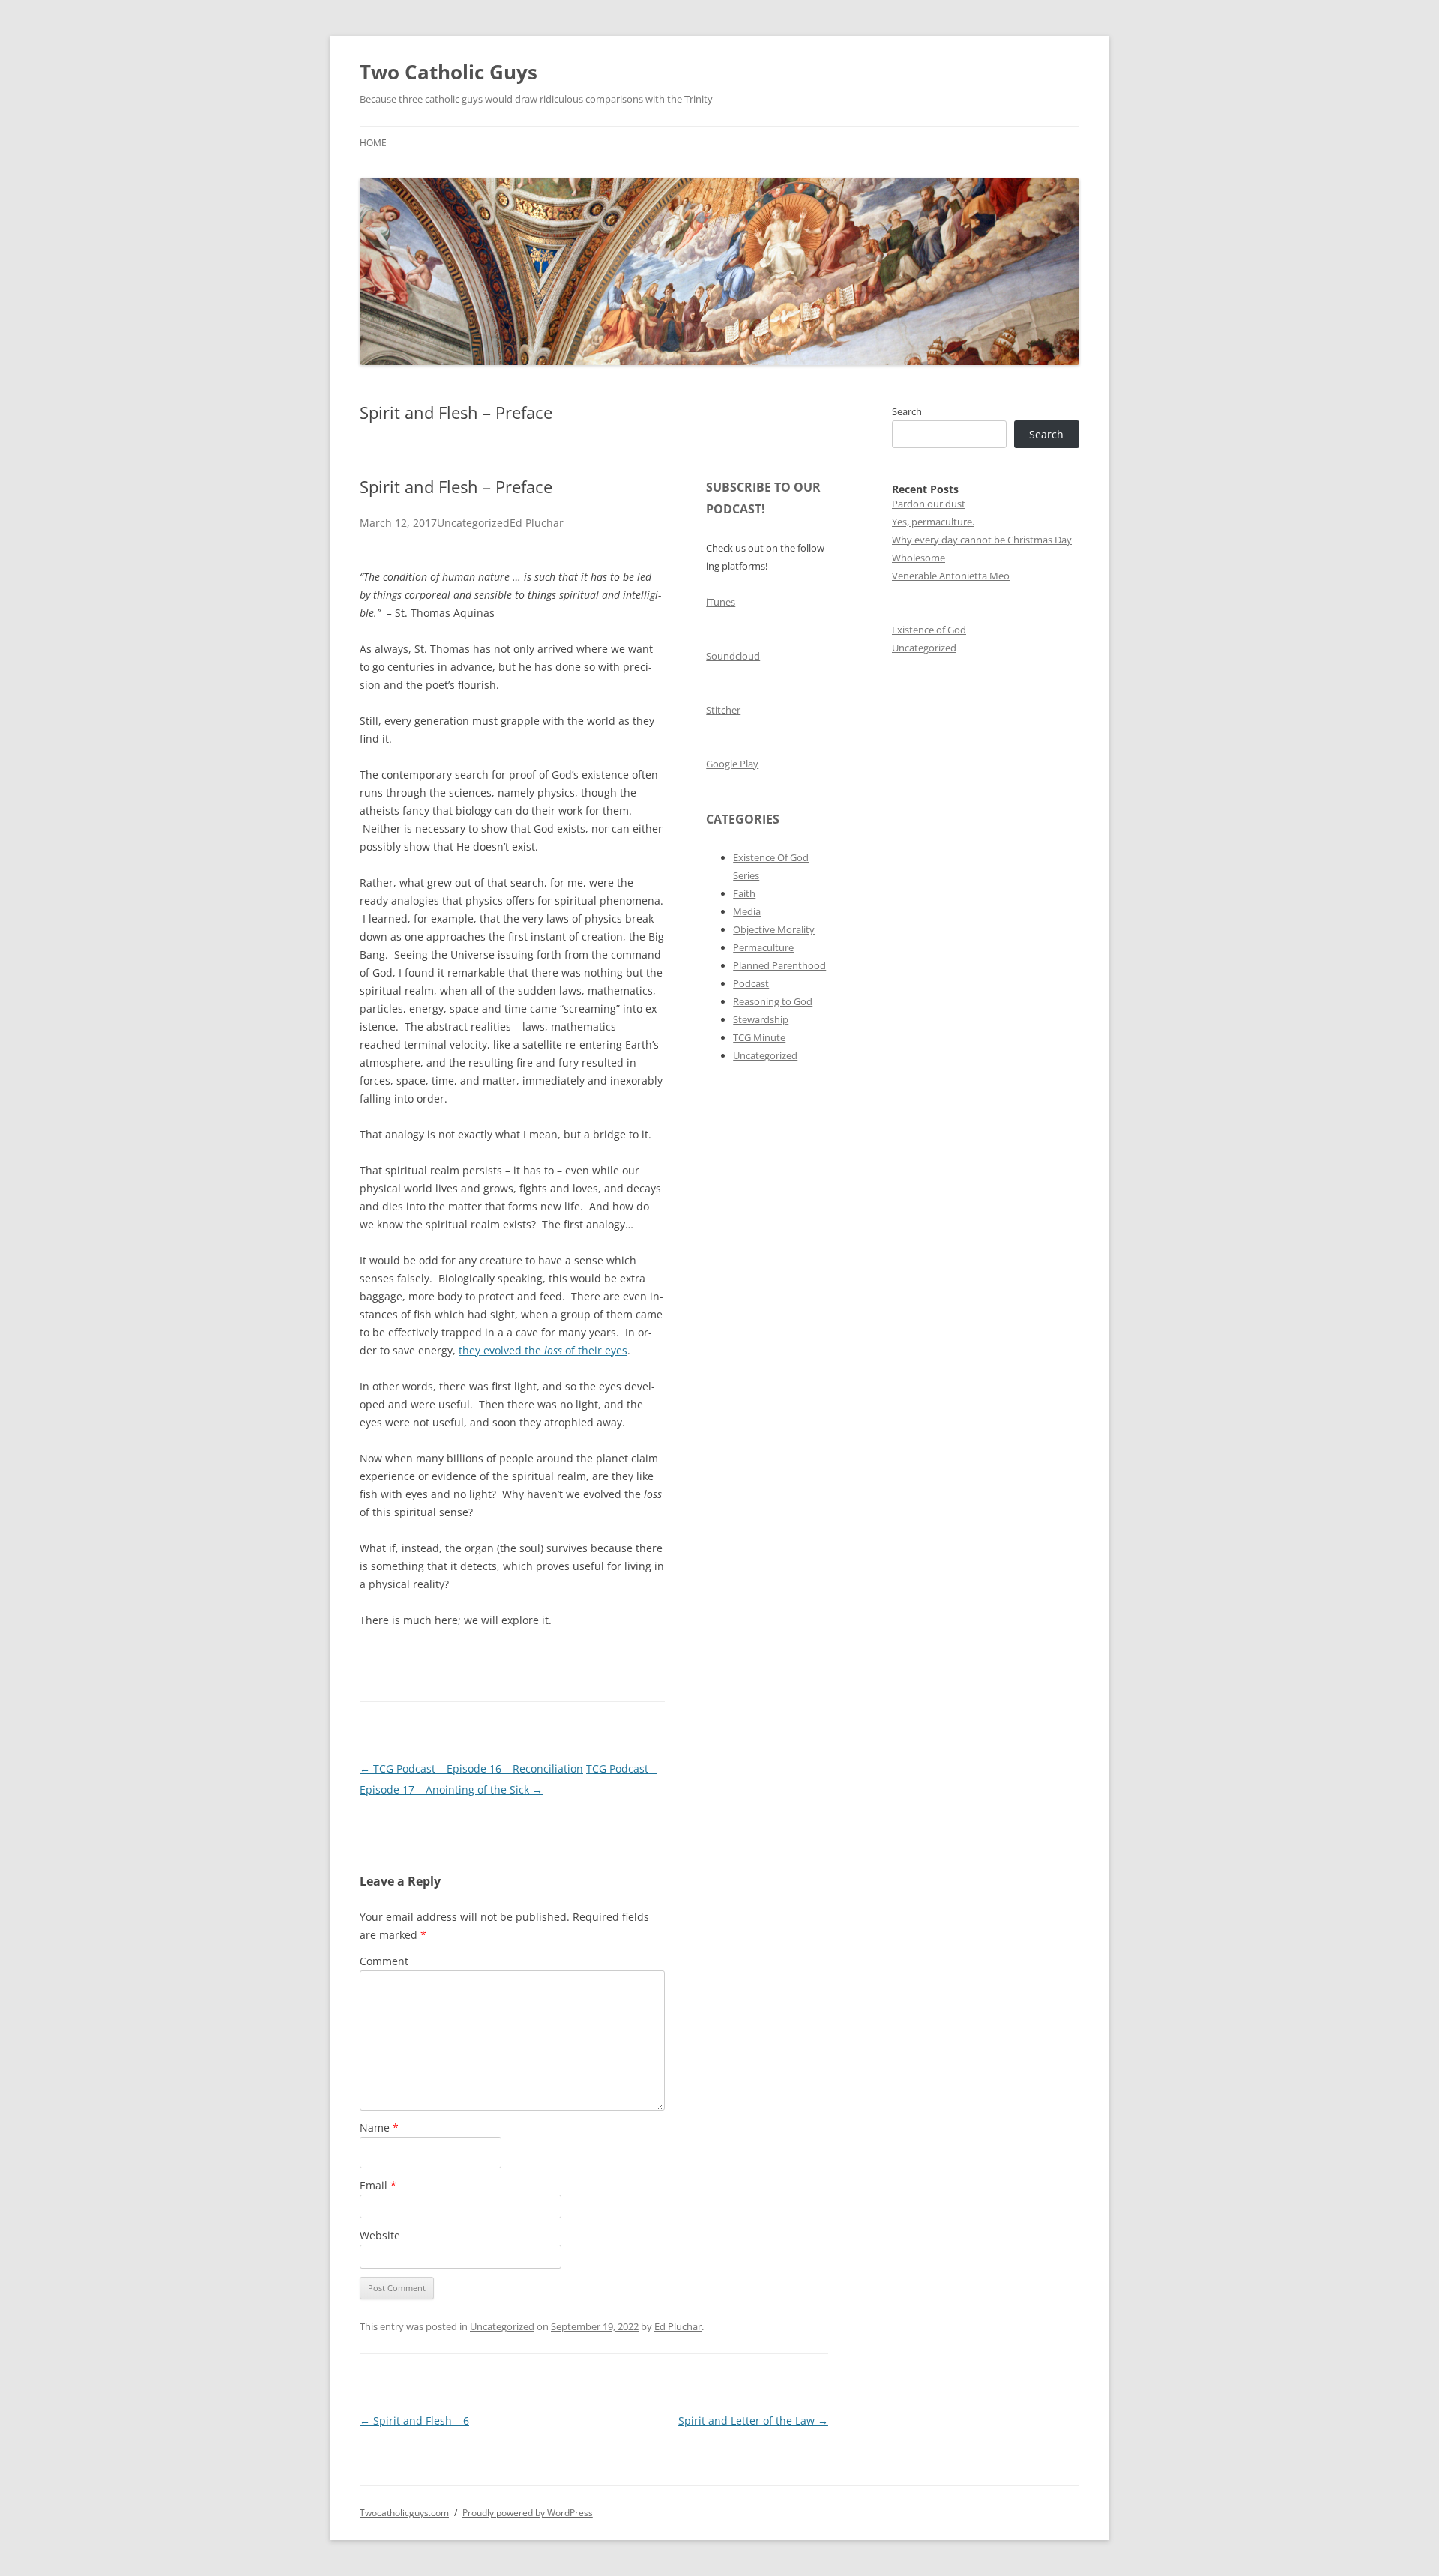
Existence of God (929, 630)
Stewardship (761, 1019)
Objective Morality (774, 929)
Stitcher (723, 710)
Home (373, 143)
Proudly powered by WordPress (528, 2513)
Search (907, 411)
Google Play (732, 764)
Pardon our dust (929, 504)
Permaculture (763, 947)
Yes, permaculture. (933, 522)
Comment (384, 1961)
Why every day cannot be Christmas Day (982, 540)
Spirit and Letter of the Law (753, 2420)
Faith (744, 893)
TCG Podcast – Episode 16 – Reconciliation (471, 1768)
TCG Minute (759, 1037)
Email (378, 2185)
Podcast (751, 983)
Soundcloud (733, 656)
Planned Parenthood (779, 965)
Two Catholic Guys (449, 72)
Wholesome (918, 558)
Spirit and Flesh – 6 (414, 2420)
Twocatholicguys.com (404, 2513)
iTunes (721, 602)
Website (380, 2235)
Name (379, 2127)
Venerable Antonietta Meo (951, 576)
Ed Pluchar (537, 523)
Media (747, 911)
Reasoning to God (773, 1001)
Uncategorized (473, 523)
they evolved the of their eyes (543, 1350)
